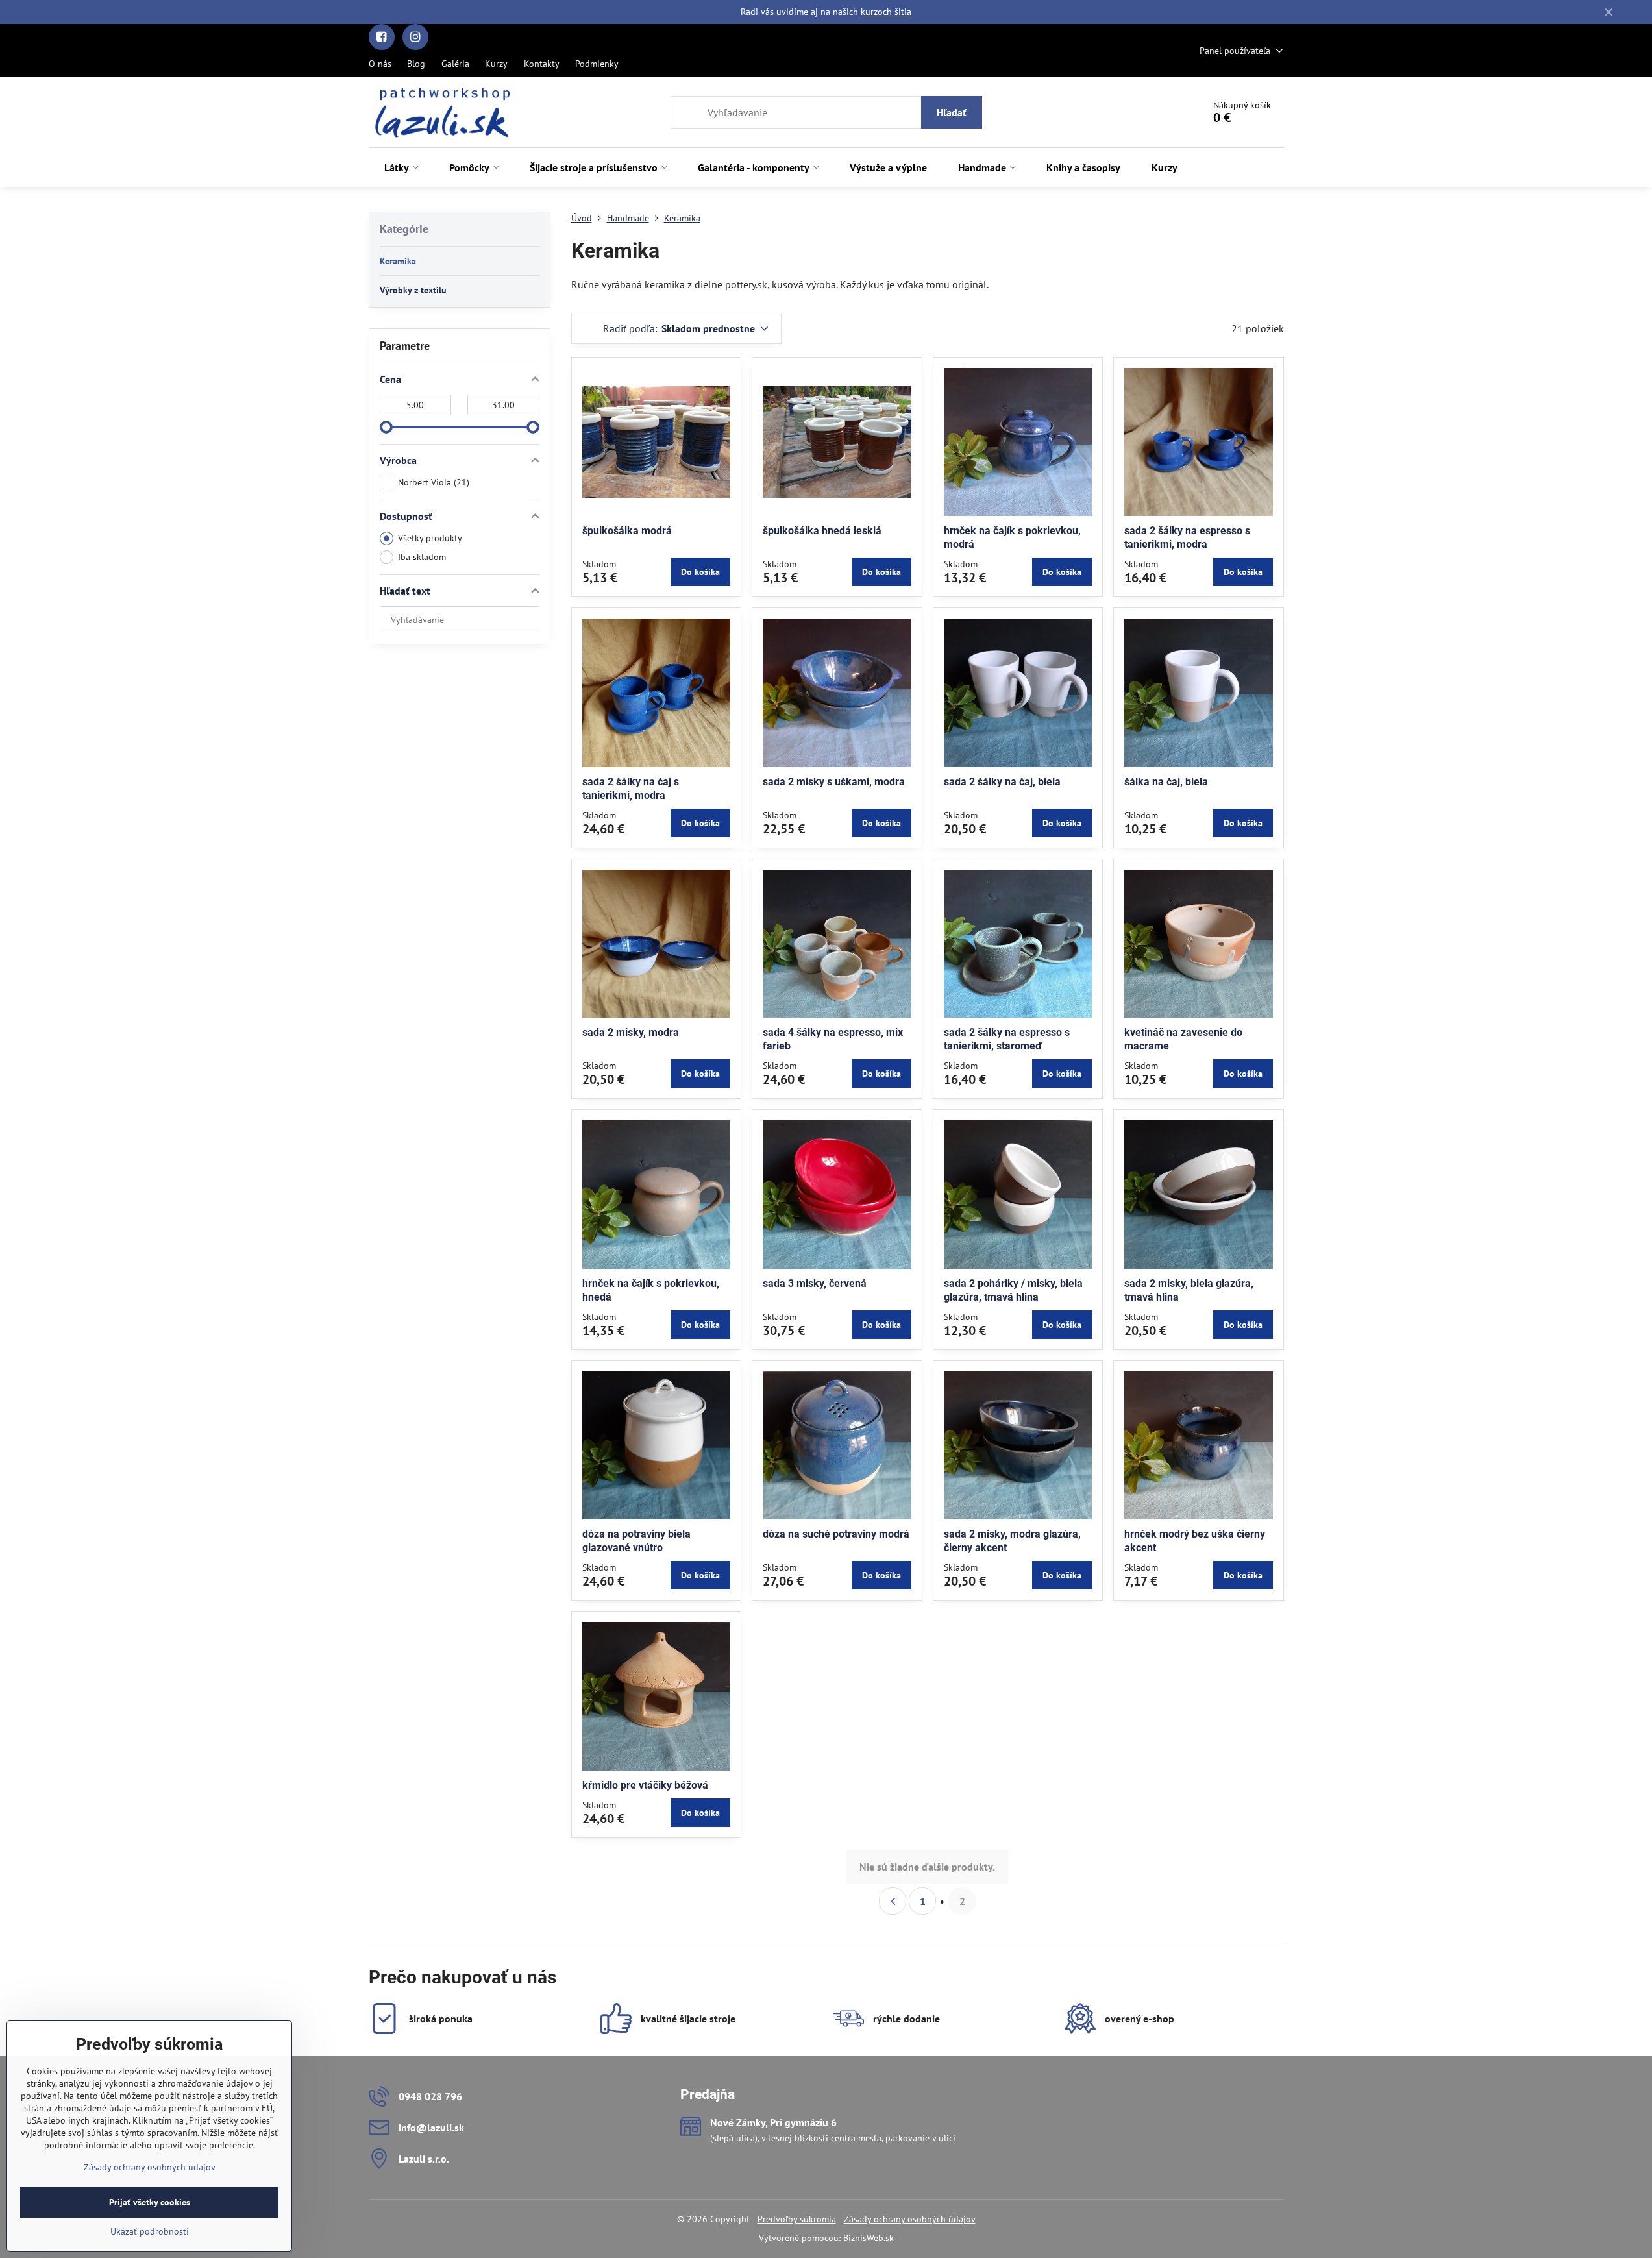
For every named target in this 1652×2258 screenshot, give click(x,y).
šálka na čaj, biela (1166, 782)
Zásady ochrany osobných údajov (910, 2219)
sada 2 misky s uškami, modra (834, 782)
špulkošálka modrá (627, 531)
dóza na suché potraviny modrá (836, 1534)
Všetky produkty (430, 538)
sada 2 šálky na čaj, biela (1002, 782)
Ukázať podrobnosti (150, 2231)
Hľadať (952, 112)
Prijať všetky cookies (150, 2202)
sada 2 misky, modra (631, 1032)
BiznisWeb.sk (869, 2238)
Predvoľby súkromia (797, 2219)
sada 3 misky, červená (815, 1283)
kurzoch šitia (886, 12)
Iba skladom (422, 557)
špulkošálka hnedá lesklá (822, 531)
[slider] (386, 427)
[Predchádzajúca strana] (893, 1901)
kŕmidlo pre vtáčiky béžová (645, 1785)
